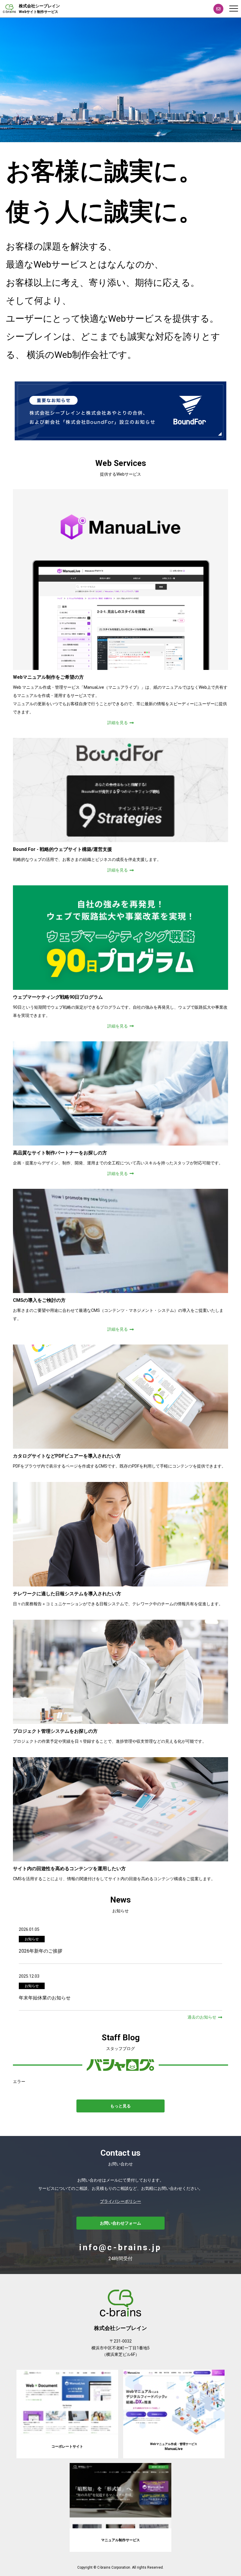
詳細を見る (118, 723)
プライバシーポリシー (120, 2201)
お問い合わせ (218, 9)
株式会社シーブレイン (39, 9)
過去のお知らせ (202, 2017)
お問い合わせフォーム (120, 2223)
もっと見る (120, 2106)
